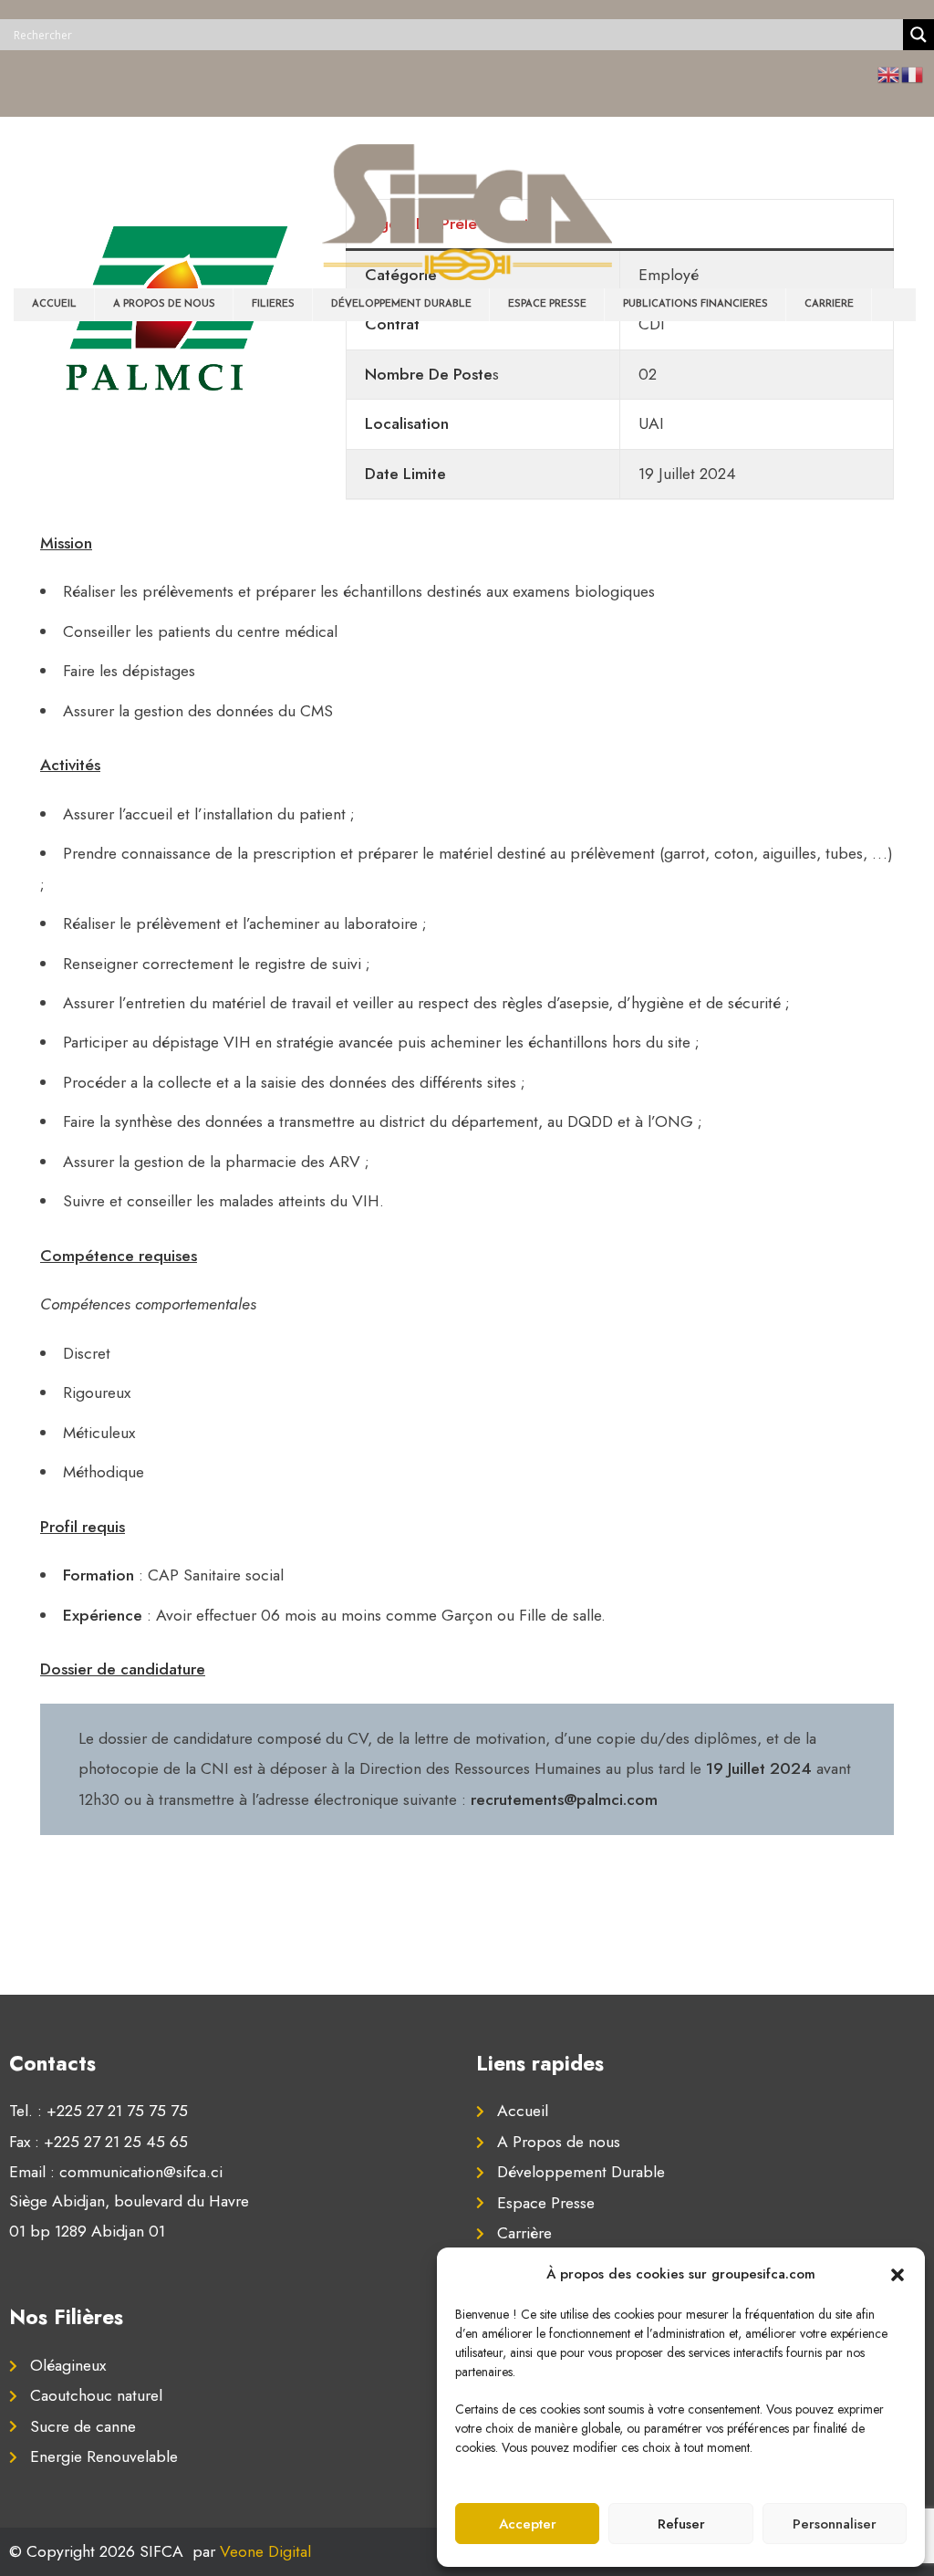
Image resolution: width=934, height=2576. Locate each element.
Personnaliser (835, 2524)
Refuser (681, 2524)
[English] (889, 74)
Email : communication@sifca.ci (116, 2172)
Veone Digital (265, 2551)
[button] (898, 2274)
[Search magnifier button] (918, 35)
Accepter (528, 2524)
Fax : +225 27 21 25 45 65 (99, 2142)
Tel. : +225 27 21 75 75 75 (99, 2111)
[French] (913, 74)
